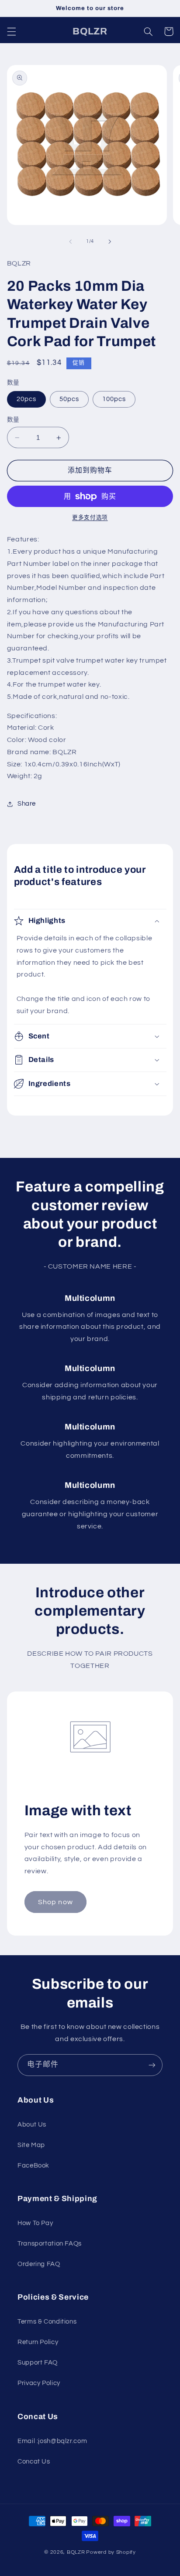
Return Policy (38, 2342)
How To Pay (35, 2223)
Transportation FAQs (50, 2244)
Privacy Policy (39, 2383)
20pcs (26, 399)
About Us (32, 2125)
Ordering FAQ (39, 2264)
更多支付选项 (90, 518)
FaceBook (33, 2166)
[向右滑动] (110, 242)
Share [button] (27, 804)
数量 (13, 420)
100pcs (114, 399)
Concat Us (34, 2462)
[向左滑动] (70, 242)
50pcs (69, 399)
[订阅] (152, 2065)
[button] (11, 31)
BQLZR (76, 2552)
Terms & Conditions (47, 2322)
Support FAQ (38, 2363)
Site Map (31, 2145)
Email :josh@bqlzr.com (52, 2441)
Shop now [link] (55, 1902)
